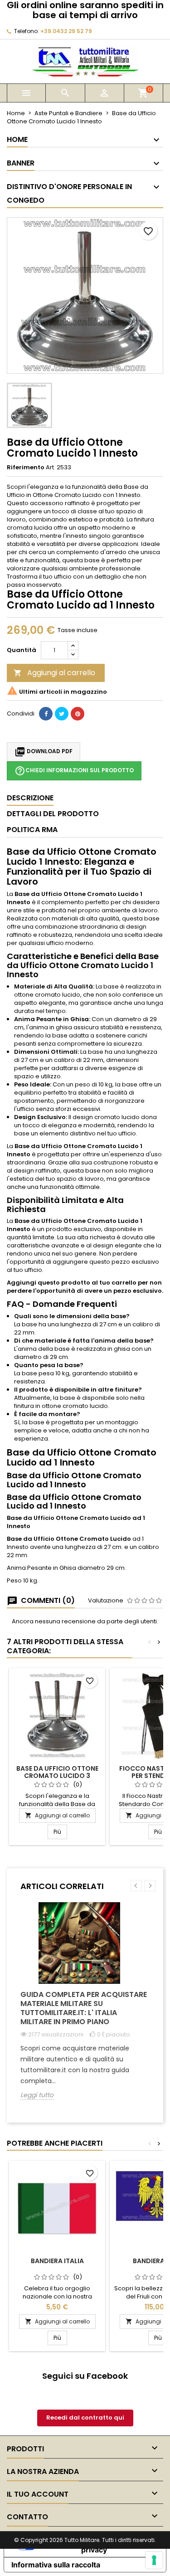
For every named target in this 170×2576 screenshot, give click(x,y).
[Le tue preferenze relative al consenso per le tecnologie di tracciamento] (154, 2560)
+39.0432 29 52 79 (66, 31)
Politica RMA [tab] (32, 830)
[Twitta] (62, 714)
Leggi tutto (37, 2095)
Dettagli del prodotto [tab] (53, 814)
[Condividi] (46, 714)
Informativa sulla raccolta (56, 2565)
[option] (85, 2008)
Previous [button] (136, 1886)
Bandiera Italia (57, 2261)
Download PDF (44, 752)
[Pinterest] (78, 714)
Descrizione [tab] (30, 798)
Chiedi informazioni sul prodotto (74, 771)
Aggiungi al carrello (54, 673)
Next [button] (150, 1886)
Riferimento (26, 467)
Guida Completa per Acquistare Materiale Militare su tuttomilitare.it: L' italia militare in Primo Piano (84, 2008)
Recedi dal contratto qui (85, 2418)
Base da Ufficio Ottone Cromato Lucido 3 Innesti (57, 1776)
